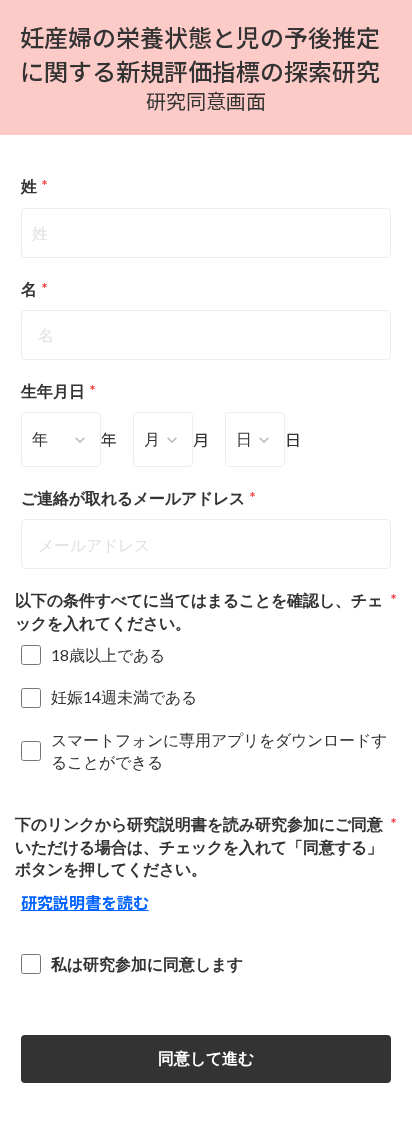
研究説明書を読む (85, 902)
